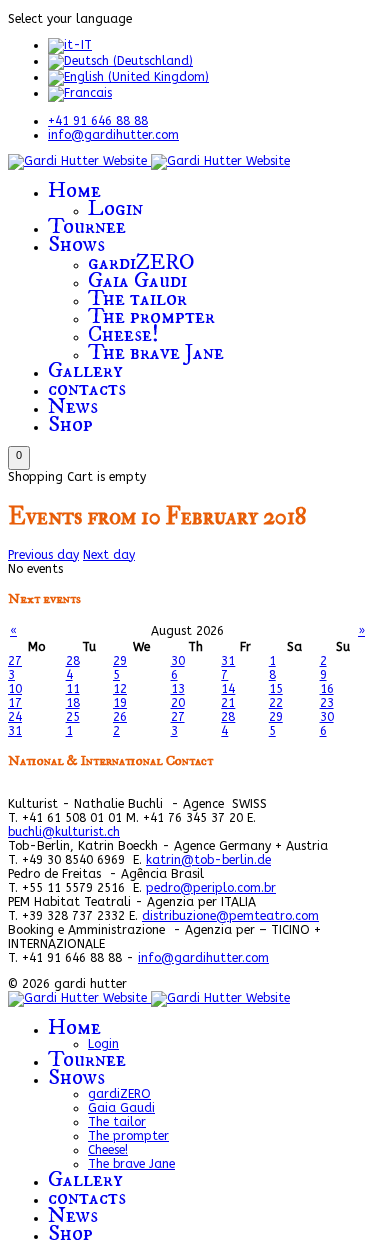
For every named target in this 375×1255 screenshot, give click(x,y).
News (73, 406)
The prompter (151, 316)
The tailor (137, 298)
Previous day (43, 555)
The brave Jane (156, 352)
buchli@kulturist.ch (64, 832)
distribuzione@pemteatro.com (230, 916)
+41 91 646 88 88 (98, 121)
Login (115, 208)
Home (74, 190)
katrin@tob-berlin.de (208, 860)
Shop (70, 424)
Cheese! (123, 334)
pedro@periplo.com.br (211, 888)
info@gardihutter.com (113, 135)
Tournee (87, 226)
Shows (76, 244)
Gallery (85, 370)
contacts (87, 388)
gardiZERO (141, 262)
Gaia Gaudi (137, 280)
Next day (109, 555)
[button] (19, 458)
